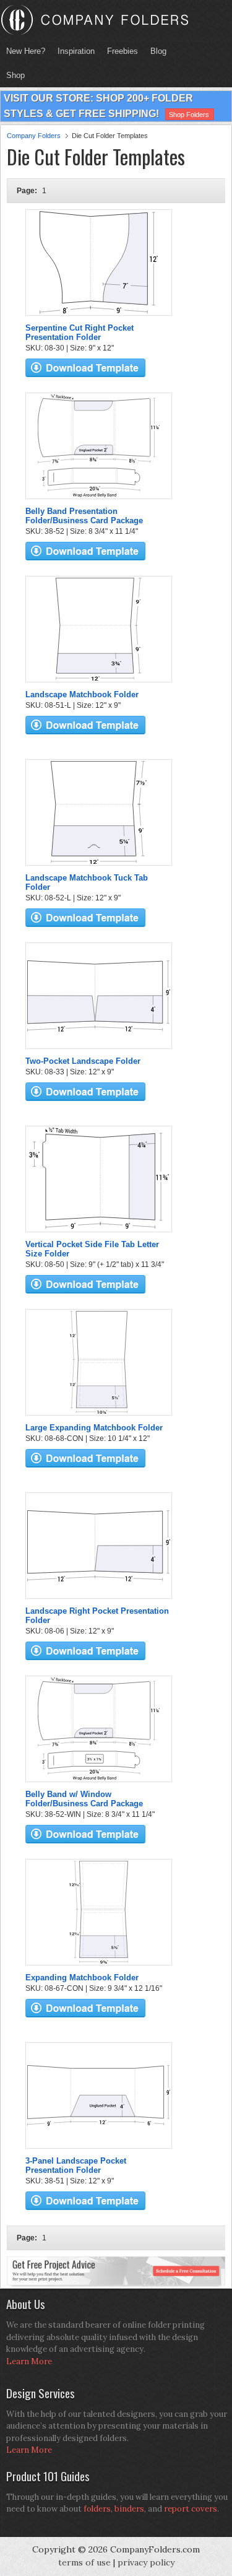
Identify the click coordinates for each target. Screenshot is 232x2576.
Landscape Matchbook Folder (82, 694)
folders (97, 2509)
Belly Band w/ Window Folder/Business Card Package (84, 1799)
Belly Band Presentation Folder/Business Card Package (84, 516)
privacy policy (146, 2562)
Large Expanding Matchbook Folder (94, 1428)
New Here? (26, 51)
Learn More (29, 2361)
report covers (191, 2509)
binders (129, 2509)
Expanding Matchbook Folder (82, 1978)
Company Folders (34, 136)
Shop (12, 75)
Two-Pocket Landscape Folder (83, 1061)
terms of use (84, 2562)
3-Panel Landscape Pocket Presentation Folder (76, 2165)
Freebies (119, 51)
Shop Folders (189, 115)
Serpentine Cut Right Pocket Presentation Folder (79, 333)
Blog (158, 51)
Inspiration (76, 51)
